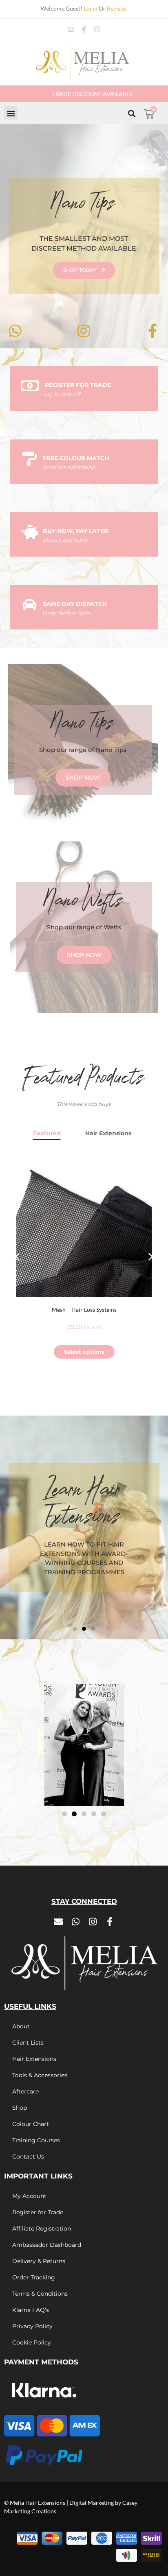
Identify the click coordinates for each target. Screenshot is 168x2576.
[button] (11, 113)
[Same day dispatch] (30, 604)
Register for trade (78, 385)
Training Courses (36, 2140)
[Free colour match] (30, 459)
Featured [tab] (47, 1133)
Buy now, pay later (75, 531)
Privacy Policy (32, 2326)
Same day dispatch (75, 604)
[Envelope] (71, 29)
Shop (20, 2108)
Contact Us (28, 2156)
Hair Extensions (34, 2059)
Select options (84, 1352)
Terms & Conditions (40, 2294)
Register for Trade (38, 2212)
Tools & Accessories (40, 2075)
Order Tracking (34, 2277)
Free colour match (76, 458)
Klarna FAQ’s (31, 2310)
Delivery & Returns (39, 2261)
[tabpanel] (84, 1257)
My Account (29, 2196)
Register (117, 8)
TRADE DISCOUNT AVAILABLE (92, 94)
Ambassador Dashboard (47, 2245)
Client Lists (28, 2043)
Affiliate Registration (42, 2229)
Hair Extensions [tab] (108, 1133)
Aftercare (25, 2091)
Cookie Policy (32, 2342)
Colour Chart (31, 2124)
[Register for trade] (30, 386)
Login (91, 8)
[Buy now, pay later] (30, 532)
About (21, 2026)
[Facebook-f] (84, 29)
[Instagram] (97, 29)
